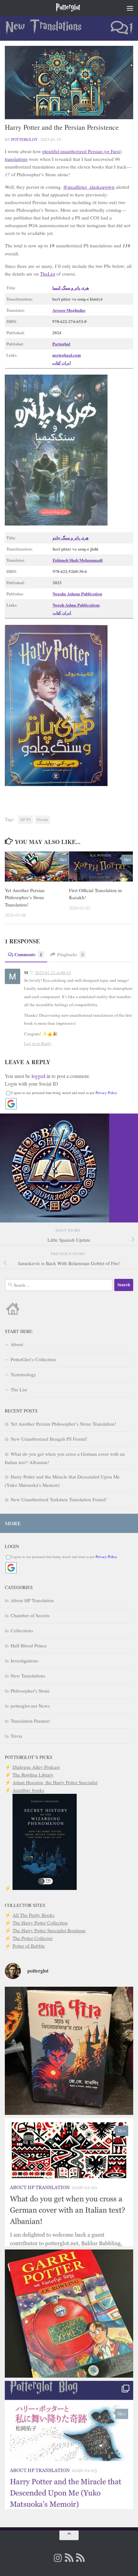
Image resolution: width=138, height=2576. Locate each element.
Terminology (23, 1374)
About (17, 1344)
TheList (48, 274)
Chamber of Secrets (30, 1615)
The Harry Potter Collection (40, 1923)
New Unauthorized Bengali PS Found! (49, 1439)
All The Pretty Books (34, 1915)
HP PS (26, 819)
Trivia (16, 1736)
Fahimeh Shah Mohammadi (78, 560)
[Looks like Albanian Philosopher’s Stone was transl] (69, 2182)
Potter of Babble (29, 1946)
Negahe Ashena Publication (77, 594)
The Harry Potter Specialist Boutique (49, 1930)
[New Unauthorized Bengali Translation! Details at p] (69, 2051)
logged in (41, 1076)
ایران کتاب (62, 363)
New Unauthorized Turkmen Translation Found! (59, 1499)
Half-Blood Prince (29, 1645)
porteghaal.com (67, 355)
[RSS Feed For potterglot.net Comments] (80, 2558)
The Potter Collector (33, 1938)
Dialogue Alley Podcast (36, 1767)
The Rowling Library (33, 1775)
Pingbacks (70, 954)
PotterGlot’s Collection (33, 1359)
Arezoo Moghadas (69, 310)
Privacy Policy (106, 1093)
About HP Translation (32, 1600)
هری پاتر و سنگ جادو (71, 538)
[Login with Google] (11, 1104)
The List (19, 1389)
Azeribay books (28, 1790)
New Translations (43, 27)
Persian (43, 819)
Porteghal (61, 344)
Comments (28, 954)
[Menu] (130, 8)
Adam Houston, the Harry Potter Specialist (55, 1782)
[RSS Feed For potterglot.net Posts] (69, 2558)
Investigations (24, 1661)
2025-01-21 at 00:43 (53, 973)
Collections (22, 1630)
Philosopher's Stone (30, 1691)
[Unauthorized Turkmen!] (69, 2314)
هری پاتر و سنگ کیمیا (71, 288)
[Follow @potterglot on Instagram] (58, 2558)
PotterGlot (24, 139)
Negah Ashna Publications (76, 605)
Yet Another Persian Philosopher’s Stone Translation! (25, 897)
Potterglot (68, 8)
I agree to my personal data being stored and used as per (64, 1093)
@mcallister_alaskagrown (89, 187)
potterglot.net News (30, 1706)
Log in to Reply (38, 1043)
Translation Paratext (30, 1721)
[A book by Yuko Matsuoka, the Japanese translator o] (69, 2445)
